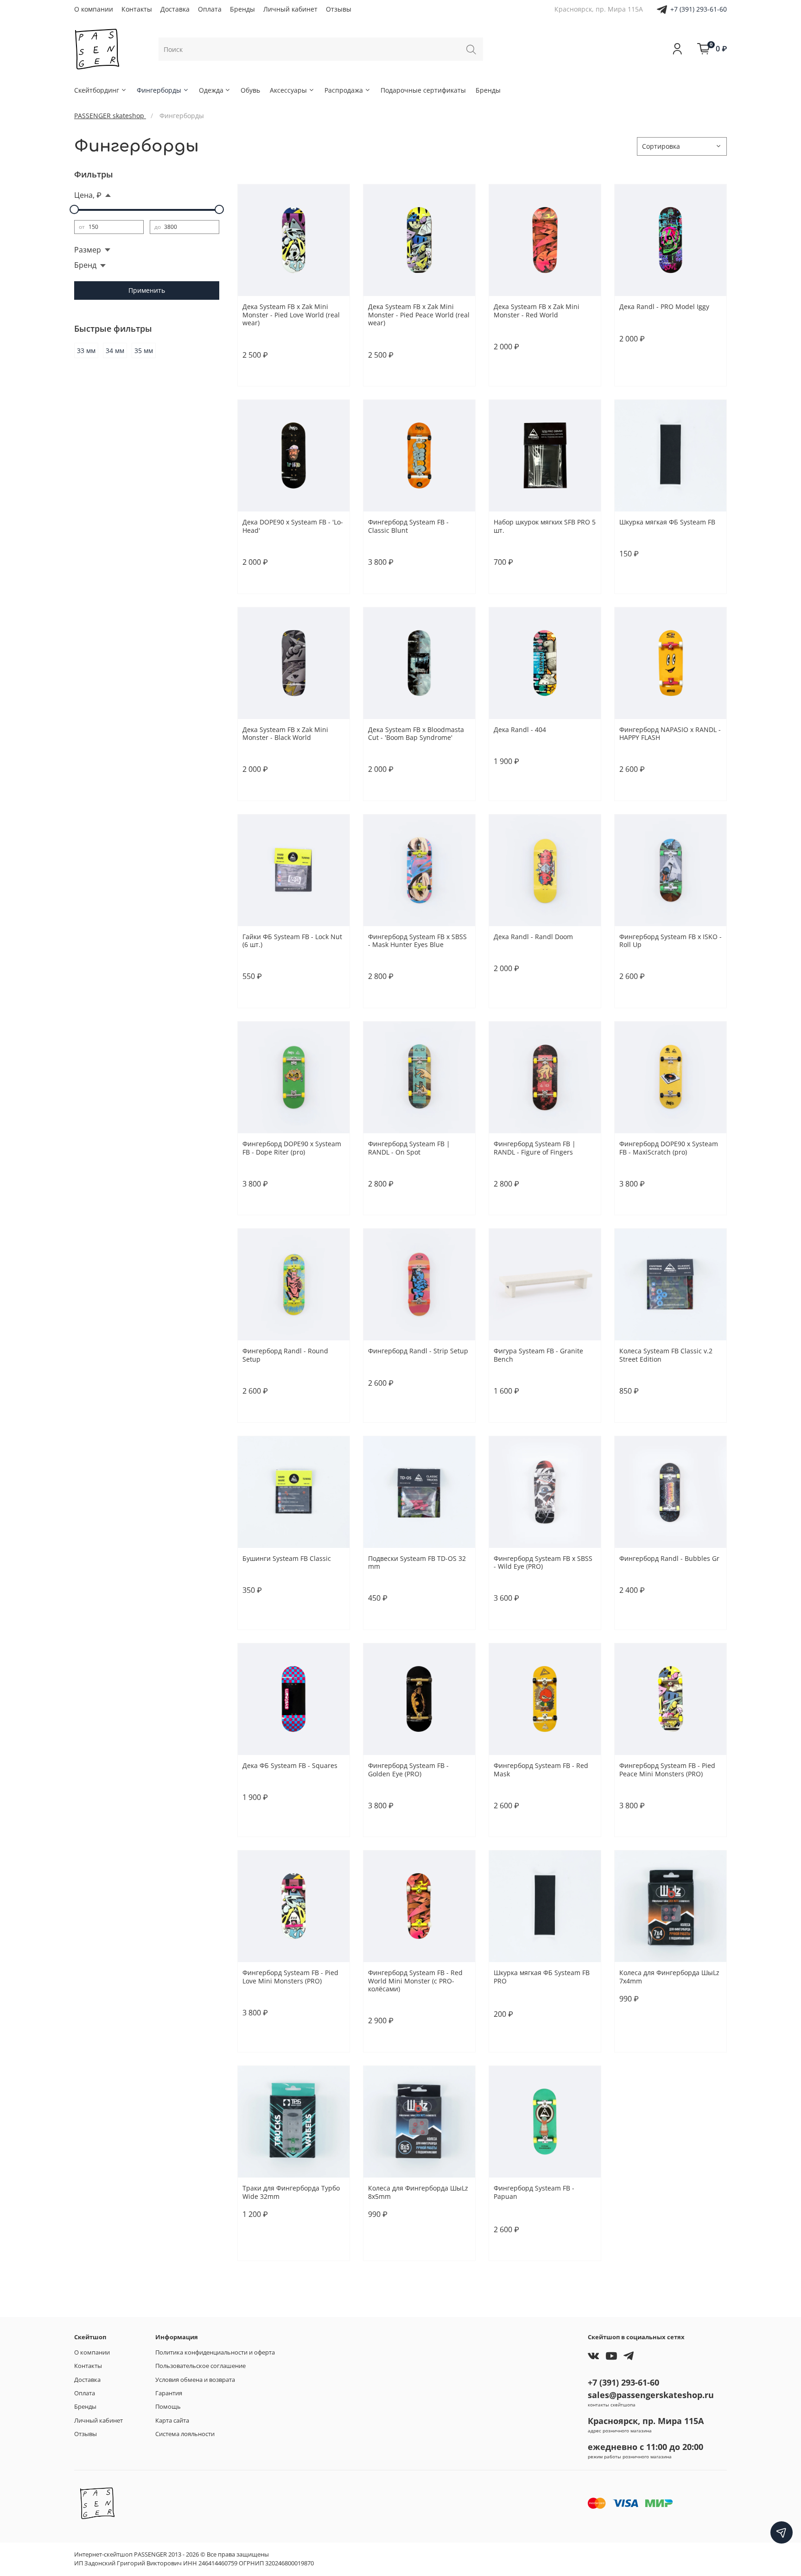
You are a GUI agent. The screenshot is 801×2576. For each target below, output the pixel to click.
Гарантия (169, 2393)
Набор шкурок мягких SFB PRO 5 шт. (545, 526)
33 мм (86, 350)
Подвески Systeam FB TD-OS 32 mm (417, 1563)
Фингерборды (159, 90)
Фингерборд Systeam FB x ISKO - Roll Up (671, 941)
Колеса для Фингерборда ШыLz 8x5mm (418, 2192)
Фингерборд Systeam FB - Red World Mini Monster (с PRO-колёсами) (415, 1981)
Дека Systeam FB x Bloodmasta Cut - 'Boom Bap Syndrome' (416, 734)
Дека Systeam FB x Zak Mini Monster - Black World (285, 734)
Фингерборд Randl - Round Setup (285, 1355)
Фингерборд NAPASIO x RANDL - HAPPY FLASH (670, 734)
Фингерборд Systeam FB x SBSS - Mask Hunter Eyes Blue (417, 941)
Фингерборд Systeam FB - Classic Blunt (408, 526)
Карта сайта (172, 2421)
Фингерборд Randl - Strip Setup (418, 1351)
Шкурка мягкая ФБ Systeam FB (667, 522)
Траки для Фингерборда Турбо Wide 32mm (291, 2192)
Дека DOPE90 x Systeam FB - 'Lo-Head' (293, 526)
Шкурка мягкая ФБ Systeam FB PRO (542, 1977)
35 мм (144, 350)
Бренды (242, 9)
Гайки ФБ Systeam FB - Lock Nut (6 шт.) (292, 941)
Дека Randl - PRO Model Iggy (664, 306)
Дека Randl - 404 (520, 729)
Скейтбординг (97, 90)
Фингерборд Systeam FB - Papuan (534, 2192)
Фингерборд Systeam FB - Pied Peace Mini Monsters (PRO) (667, 1770)
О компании (94, 9)
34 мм (115, 350)
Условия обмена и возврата (195, 2380)
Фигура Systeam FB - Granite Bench (538, 1355)
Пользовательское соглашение (200, 2366)
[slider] (74, 209)
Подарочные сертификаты (423, 90)
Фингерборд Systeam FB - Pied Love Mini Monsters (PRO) (290, 1977)
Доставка (175, 9)
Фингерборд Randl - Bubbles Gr (669, 1558)
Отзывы (339, 9)
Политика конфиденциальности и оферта (215, 2352)
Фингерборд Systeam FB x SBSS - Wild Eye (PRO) (543, 1563)
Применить (147, 290)
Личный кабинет (290, 9)
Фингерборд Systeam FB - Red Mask (541, 1770)
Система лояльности (185, 2434)
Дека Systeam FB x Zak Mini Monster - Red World (537, 311)
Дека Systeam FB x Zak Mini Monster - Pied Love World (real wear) (291, 315)
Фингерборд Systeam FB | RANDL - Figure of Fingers (535, 1148)
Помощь (168, 2407)
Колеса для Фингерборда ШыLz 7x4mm (669, 1977)
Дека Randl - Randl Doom (533, 937)
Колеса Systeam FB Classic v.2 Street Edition (666, 1355)
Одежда (211, 90)
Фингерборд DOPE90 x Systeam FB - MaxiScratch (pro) (669, 1148)
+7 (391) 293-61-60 (699, 9)
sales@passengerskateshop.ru (651, 2395)
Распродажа (344, 90)
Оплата (210, 9)
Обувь (250, 90)
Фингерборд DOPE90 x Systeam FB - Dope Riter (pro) (292, 1148)
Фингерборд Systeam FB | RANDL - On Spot (409, 1148)
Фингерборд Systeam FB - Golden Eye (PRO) (408, 1770)
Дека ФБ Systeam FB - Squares (290, 1765)
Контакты (137, 9)
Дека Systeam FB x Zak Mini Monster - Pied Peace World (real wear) (419, 315)
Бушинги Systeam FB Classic (287, 1558)
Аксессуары (288, 90)
